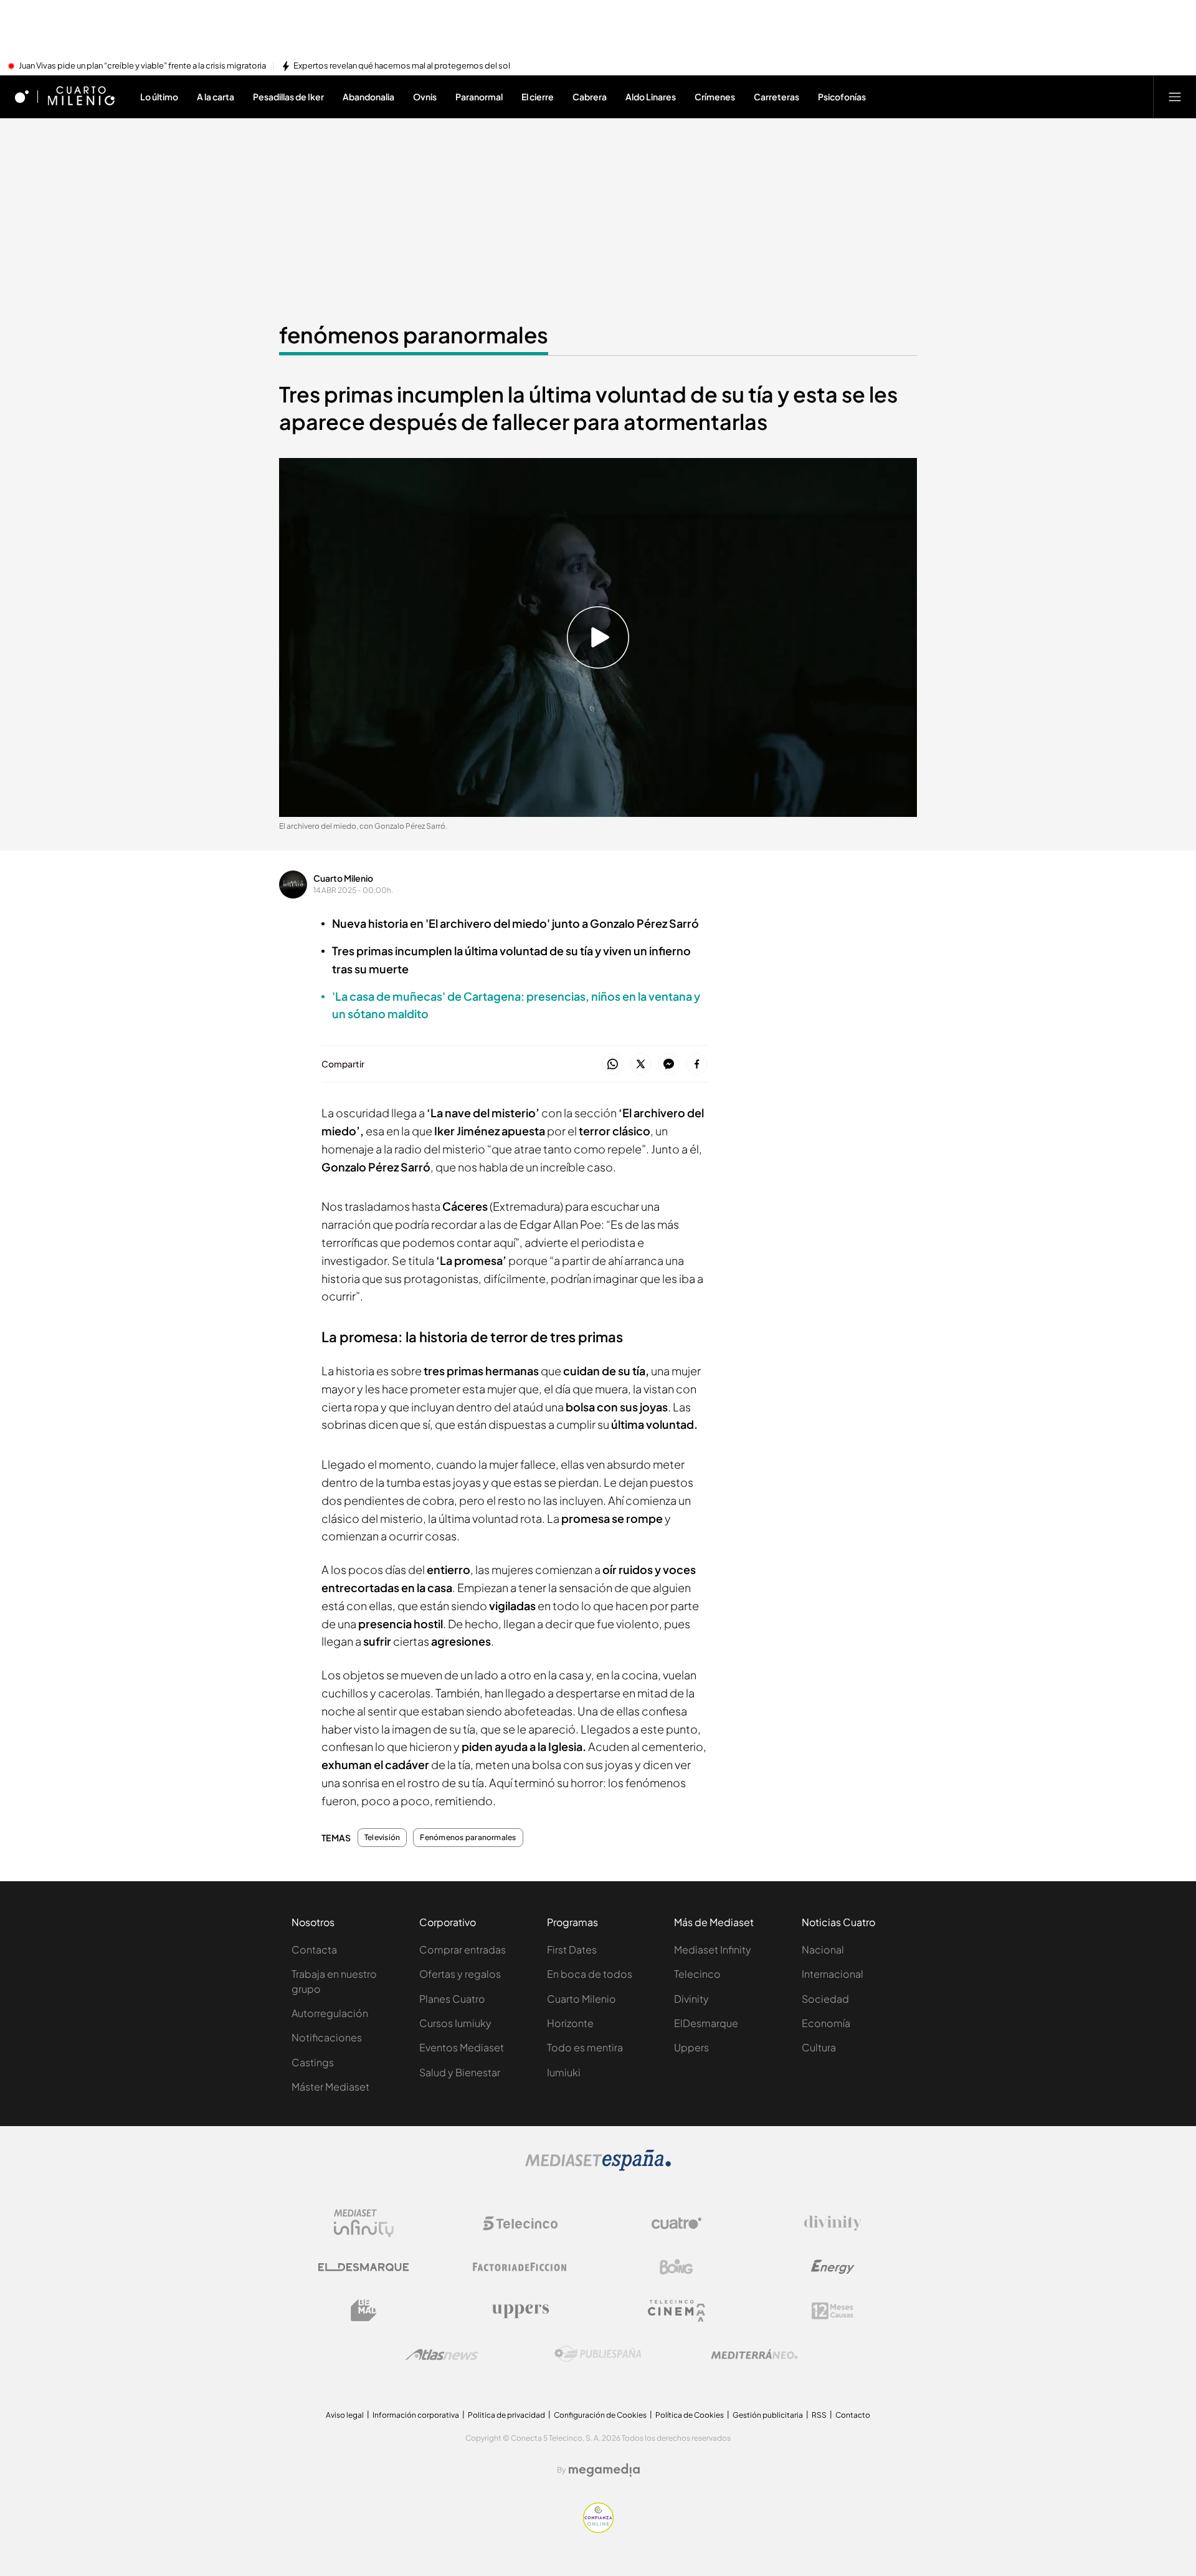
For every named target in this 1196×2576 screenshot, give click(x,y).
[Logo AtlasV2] (442, 2354)
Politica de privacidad (506, 2415)
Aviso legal (345, 2415)
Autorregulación (330, 2013)
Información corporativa (416, 2415)
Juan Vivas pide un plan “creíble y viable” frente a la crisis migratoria (142, 66)
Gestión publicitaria (768, 2415)
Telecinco (697, 1974)
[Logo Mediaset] (598, 2167)
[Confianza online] (598, 2529)
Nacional (823, 1949)
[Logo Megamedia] (604, 2470)
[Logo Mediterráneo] (754, 2354)
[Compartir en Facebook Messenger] (669, 1065)
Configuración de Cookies (600, 2415)
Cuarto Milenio (343, 878)
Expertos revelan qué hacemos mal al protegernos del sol (402, 66)
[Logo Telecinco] (520, 2223)
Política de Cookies (690, 2415)
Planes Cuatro (452, 1999)
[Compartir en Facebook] (697, 1065)
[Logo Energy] (833, 2267)
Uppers (691, 2047)
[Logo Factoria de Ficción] (520, 2267)
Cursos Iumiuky (455, 2023)
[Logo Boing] (676, 2267)
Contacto (853, 2415)
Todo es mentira (585, 2047)
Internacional (833, 1974)
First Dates (572, 1949)
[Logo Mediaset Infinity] (364, 2223)
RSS (819, 2415)
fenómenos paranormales (414, 335)
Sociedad (825, 1999)
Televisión (382, 1838)
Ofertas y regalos (460, 1974)
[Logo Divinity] (833, 2223)
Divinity (691, 1999)
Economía (826, 2023)
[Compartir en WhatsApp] (613, 1065)
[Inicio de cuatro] (22, 97)
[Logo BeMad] (364, 2311)
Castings (313, 2062)
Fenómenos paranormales (468, 1838)
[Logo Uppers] (520, 2311)
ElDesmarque (706, 2023)
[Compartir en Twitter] (641, 1065)
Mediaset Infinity (713, 1949)
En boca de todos (590, 1974)
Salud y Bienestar (460, 2072)
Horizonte (570, 2023)
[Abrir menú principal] (1175, 97)
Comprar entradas (463, 1949)
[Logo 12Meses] (833, 2311)
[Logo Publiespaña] (598, 2354)
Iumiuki (564, 2072)
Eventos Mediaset (462, 2047)
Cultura (819, 2047)
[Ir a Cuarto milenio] (81, 97)
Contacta (314, 1949)
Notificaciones (327, 2037)
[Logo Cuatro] (676, 2223)
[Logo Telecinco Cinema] (676, 2311)
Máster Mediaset (330, 2087)
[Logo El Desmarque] (363, 2267)
